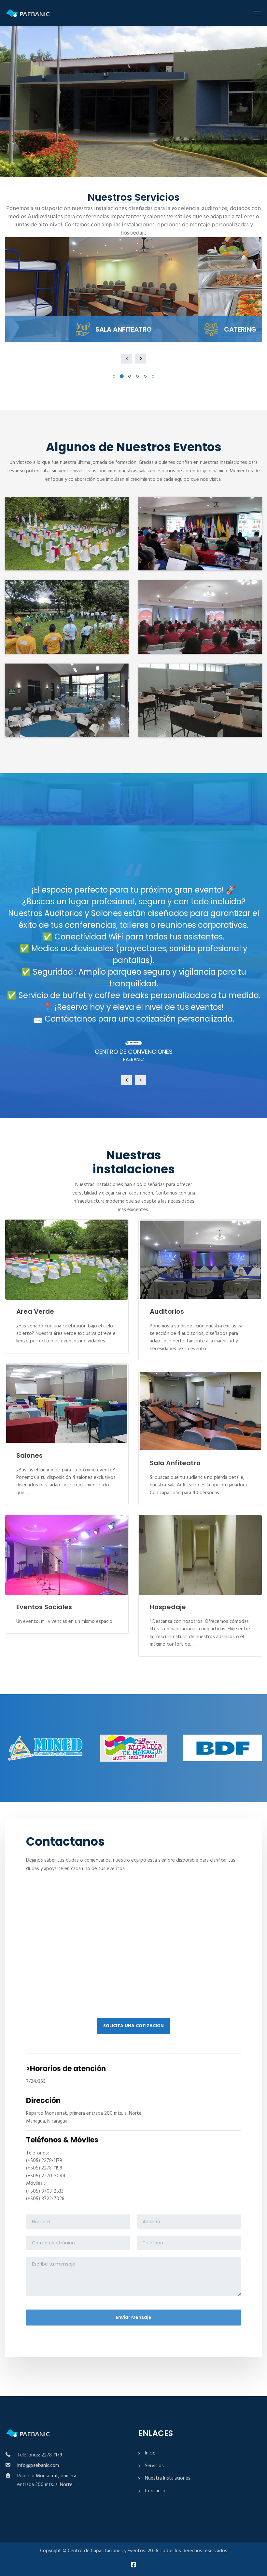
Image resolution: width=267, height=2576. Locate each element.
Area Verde (35, 1311)
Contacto (155, 2491)
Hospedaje (168, 1607)
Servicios (154, 2466)
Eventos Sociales (44, 1607)
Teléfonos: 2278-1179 (40, 2455)
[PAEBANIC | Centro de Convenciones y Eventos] (40, 13)
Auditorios (167, 1311)
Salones (29, 1455)
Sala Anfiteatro (175, 1463)
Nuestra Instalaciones (168, 2478)
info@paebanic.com (38, 2466)
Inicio (150, 2453)
